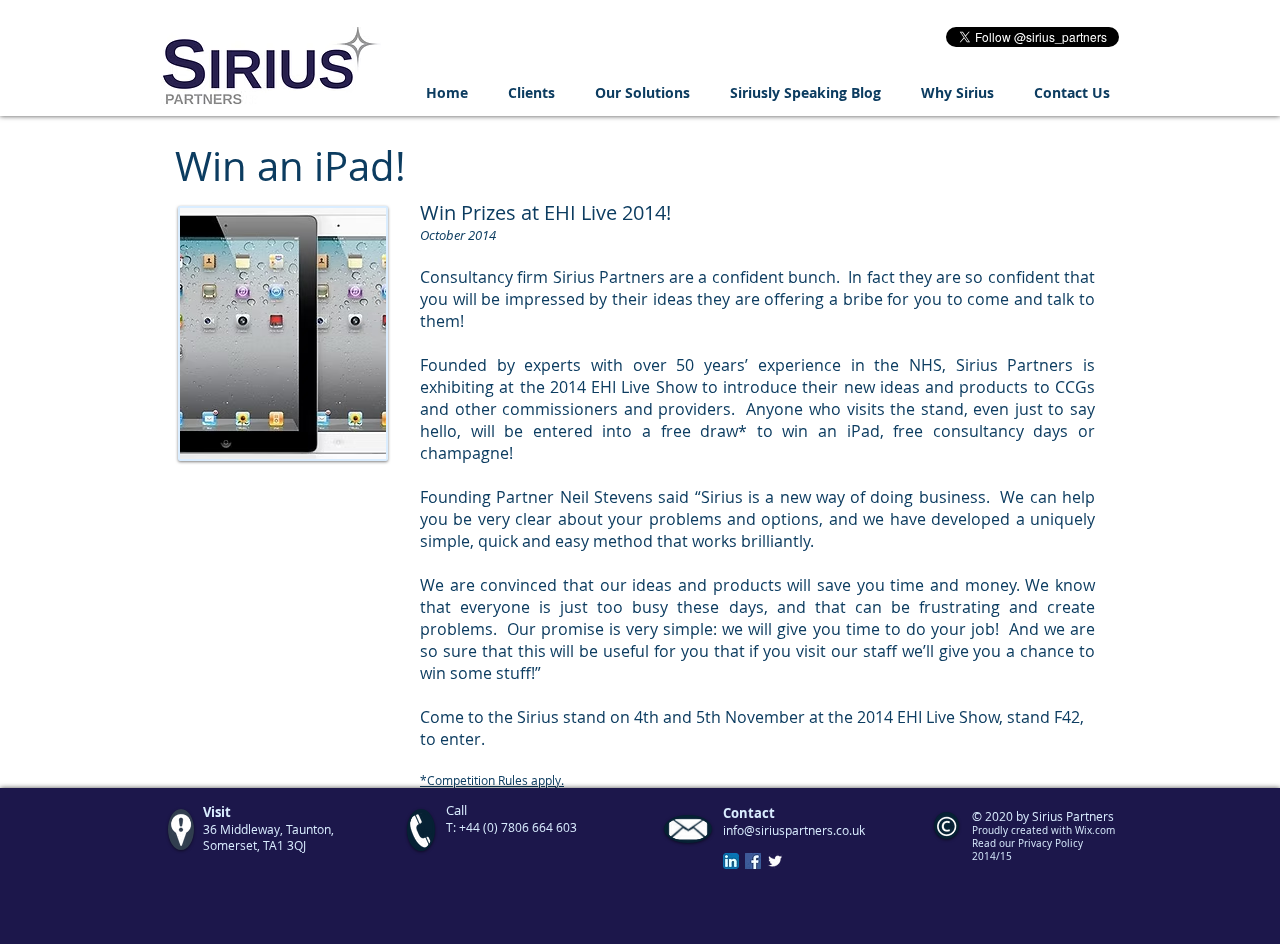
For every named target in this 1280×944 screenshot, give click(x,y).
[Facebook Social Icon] (753, 861)
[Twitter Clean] (775, 861)
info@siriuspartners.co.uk (794, 830)
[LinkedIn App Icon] (731, 861)
